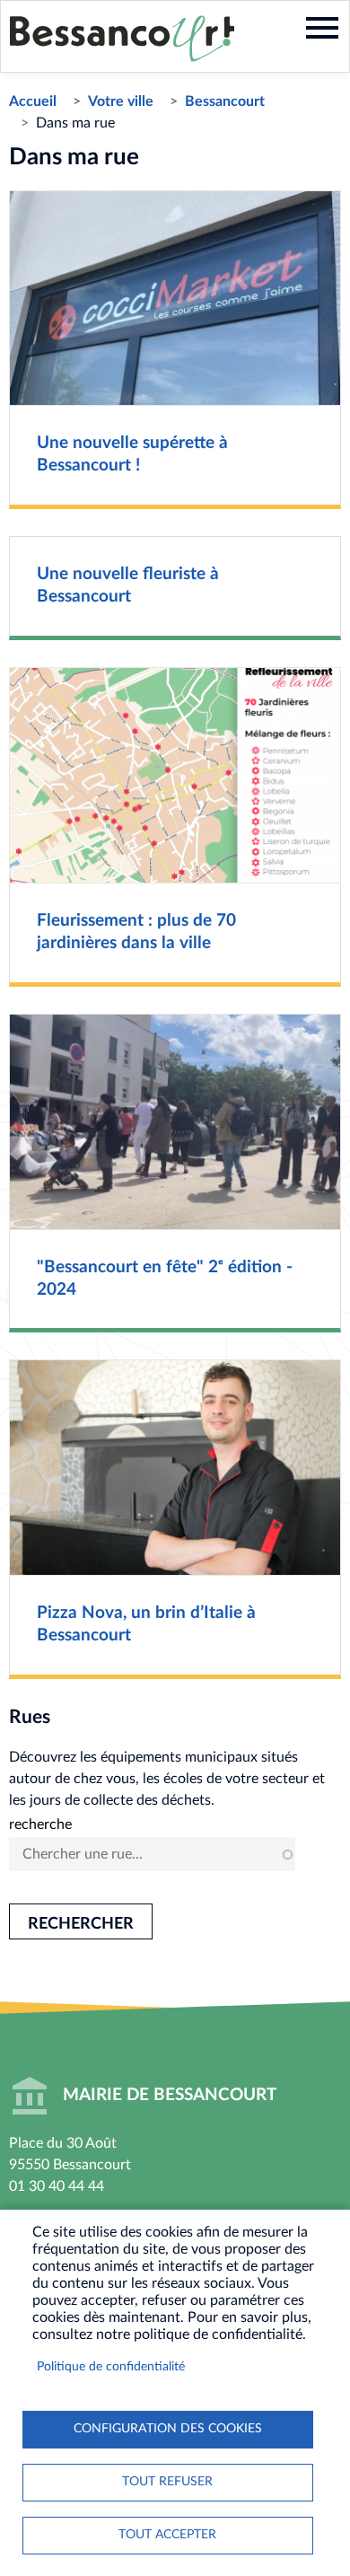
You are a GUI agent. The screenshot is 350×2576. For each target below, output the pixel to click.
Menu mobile (322, 28)
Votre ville (121, 101)
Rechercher (81, 1924)
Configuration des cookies (168, 2429)
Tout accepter (167, 2535)
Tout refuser (167, 2482)
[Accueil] (122, 39)
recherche (40, 1824)
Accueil (33, 101)
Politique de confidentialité (111, 2367)
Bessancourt (225, 101)
